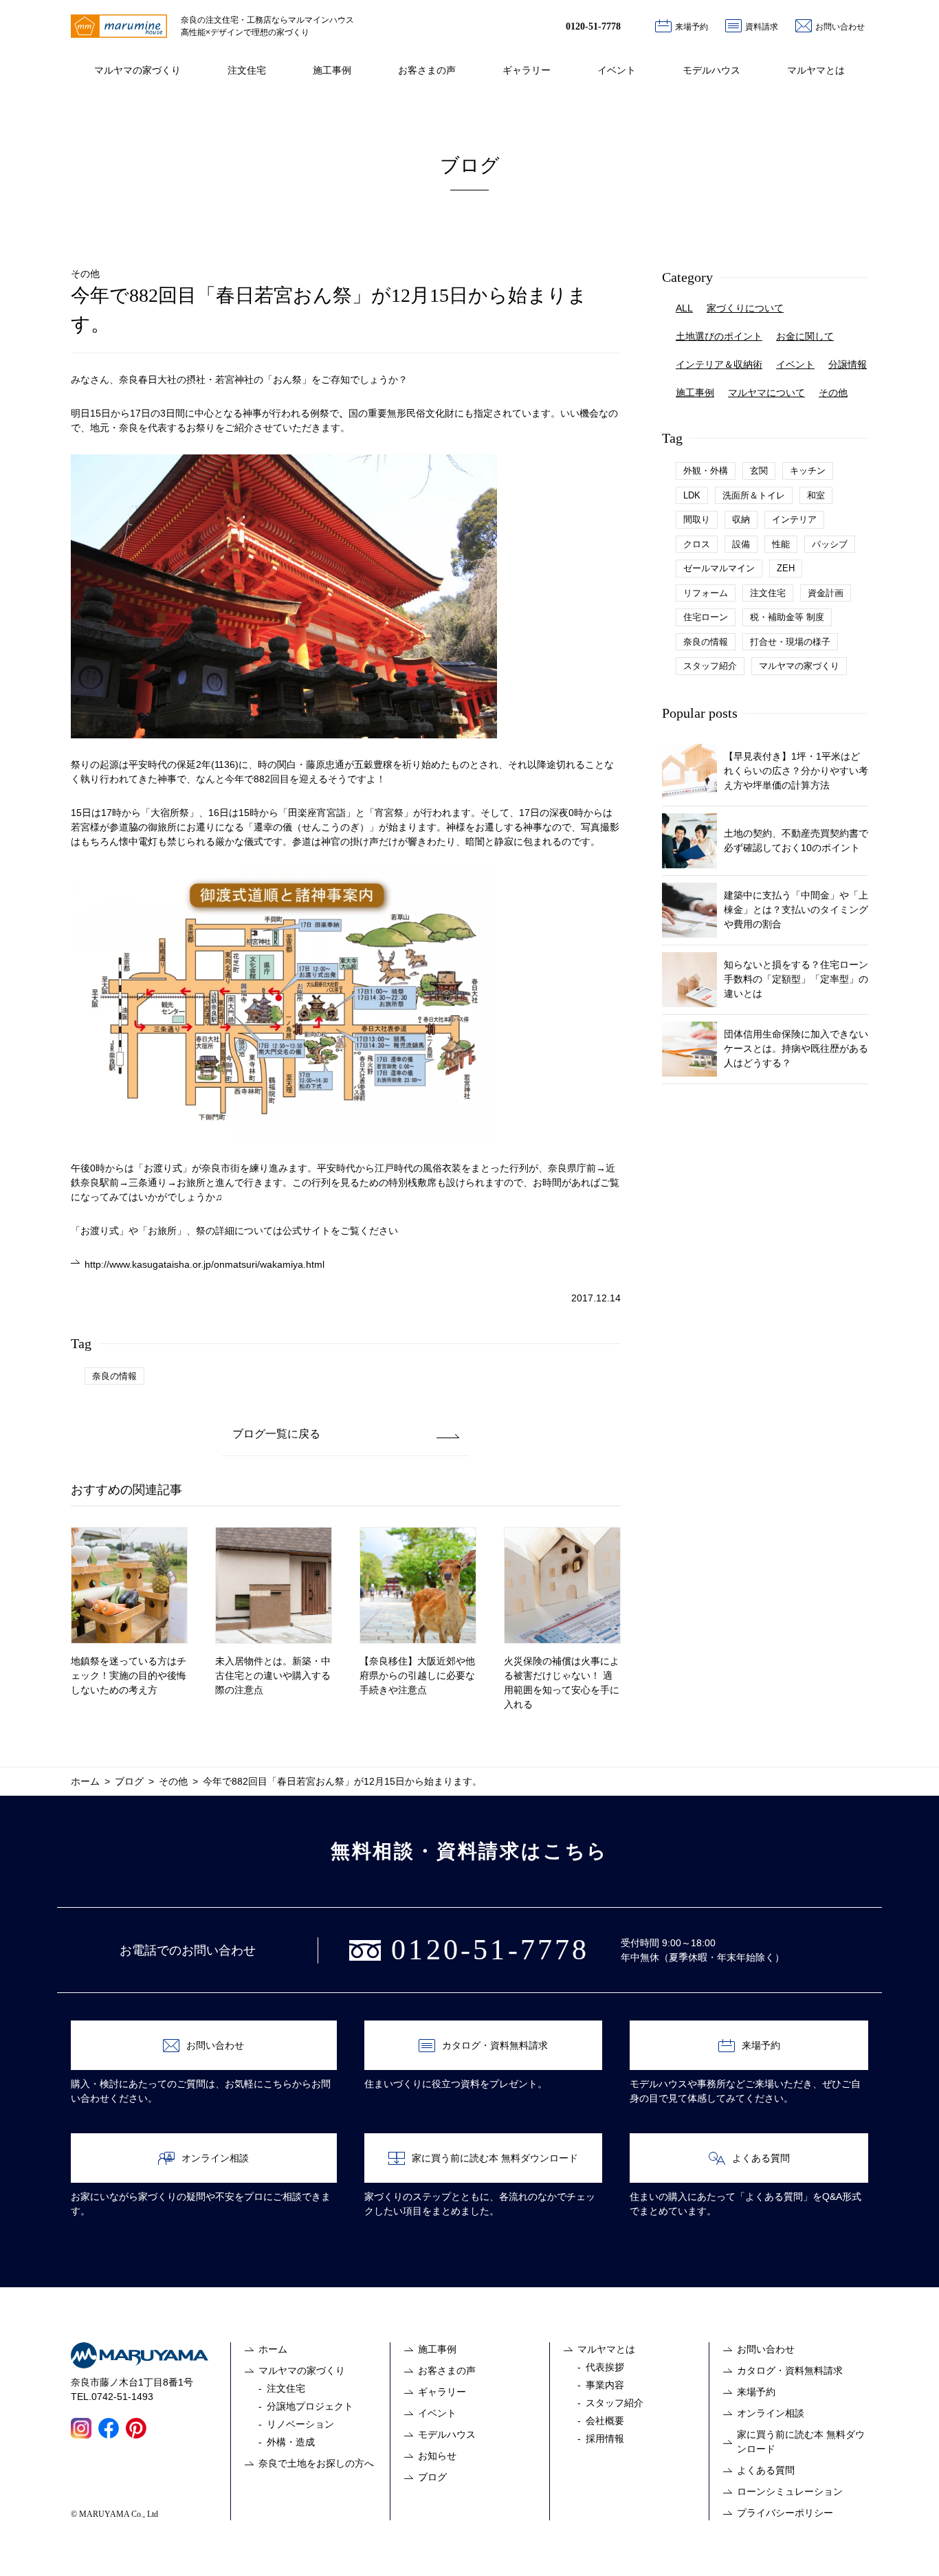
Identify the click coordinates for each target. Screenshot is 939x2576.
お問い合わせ (840, 27)
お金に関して (805, 336)
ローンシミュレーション (790, 2491)
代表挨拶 (605, 2367)
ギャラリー (527, 70)
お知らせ (437, 2456)
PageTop (914, 2551)
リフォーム (706, 593)
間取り (697, 519)
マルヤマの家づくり (137, 70)
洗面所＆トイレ (754, 495)
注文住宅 (247, 70)
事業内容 (605, 2385)
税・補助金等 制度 (787, 617)
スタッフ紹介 (710, 666)
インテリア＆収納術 (719, 364)
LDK (692, 495)
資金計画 (826, 593)
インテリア (794, 519)
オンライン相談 (215, 2158)
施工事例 (332, 70)
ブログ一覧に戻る (276, 1434)
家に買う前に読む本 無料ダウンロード (495, 2158)
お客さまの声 (427, 70)
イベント (617, 70)
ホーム (273, 2349)
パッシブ (830, 544)
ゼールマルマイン (719, 568)
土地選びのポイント (719, 336)
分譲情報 (848, 364)
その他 (833, 393)
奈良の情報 (114, 1376)
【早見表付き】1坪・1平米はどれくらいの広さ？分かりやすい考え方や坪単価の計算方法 (796, 771)
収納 (741, 519)
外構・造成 (291, 2442)
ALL (684, 308)
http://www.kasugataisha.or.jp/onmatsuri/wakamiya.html (205, 1264)
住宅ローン (706, 617)
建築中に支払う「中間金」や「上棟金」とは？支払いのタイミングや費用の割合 (796, 910)
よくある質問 (761, 2158)
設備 (741, 544)
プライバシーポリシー (785, 2513)
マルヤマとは (816, 70)
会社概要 (605, 2421)
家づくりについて (745, 308)
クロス (697, 544)
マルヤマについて (766, 393)
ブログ (432, 2477)
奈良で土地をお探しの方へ (316, 2463)
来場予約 (692, 27)
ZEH (786, 568)
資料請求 (762, 27)
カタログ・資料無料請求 (495, 2045)
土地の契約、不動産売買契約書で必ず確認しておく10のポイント (796, 840)
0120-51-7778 (593, 26)
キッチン (808, 471)
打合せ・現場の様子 (790, 642)
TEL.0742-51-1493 (112, 2397)
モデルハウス (711, 70)
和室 (816, 495)
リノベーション (300, 2424)
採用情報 (605, 2439)
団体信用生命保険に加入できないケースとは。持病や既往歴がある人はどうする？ (796, 1048)
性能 (781, 544)
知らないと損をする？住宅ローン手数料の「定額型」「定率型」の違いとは (796, 979)
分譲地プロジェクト (310, 2406)
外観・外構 (706, 471)
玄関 (759, 471)
